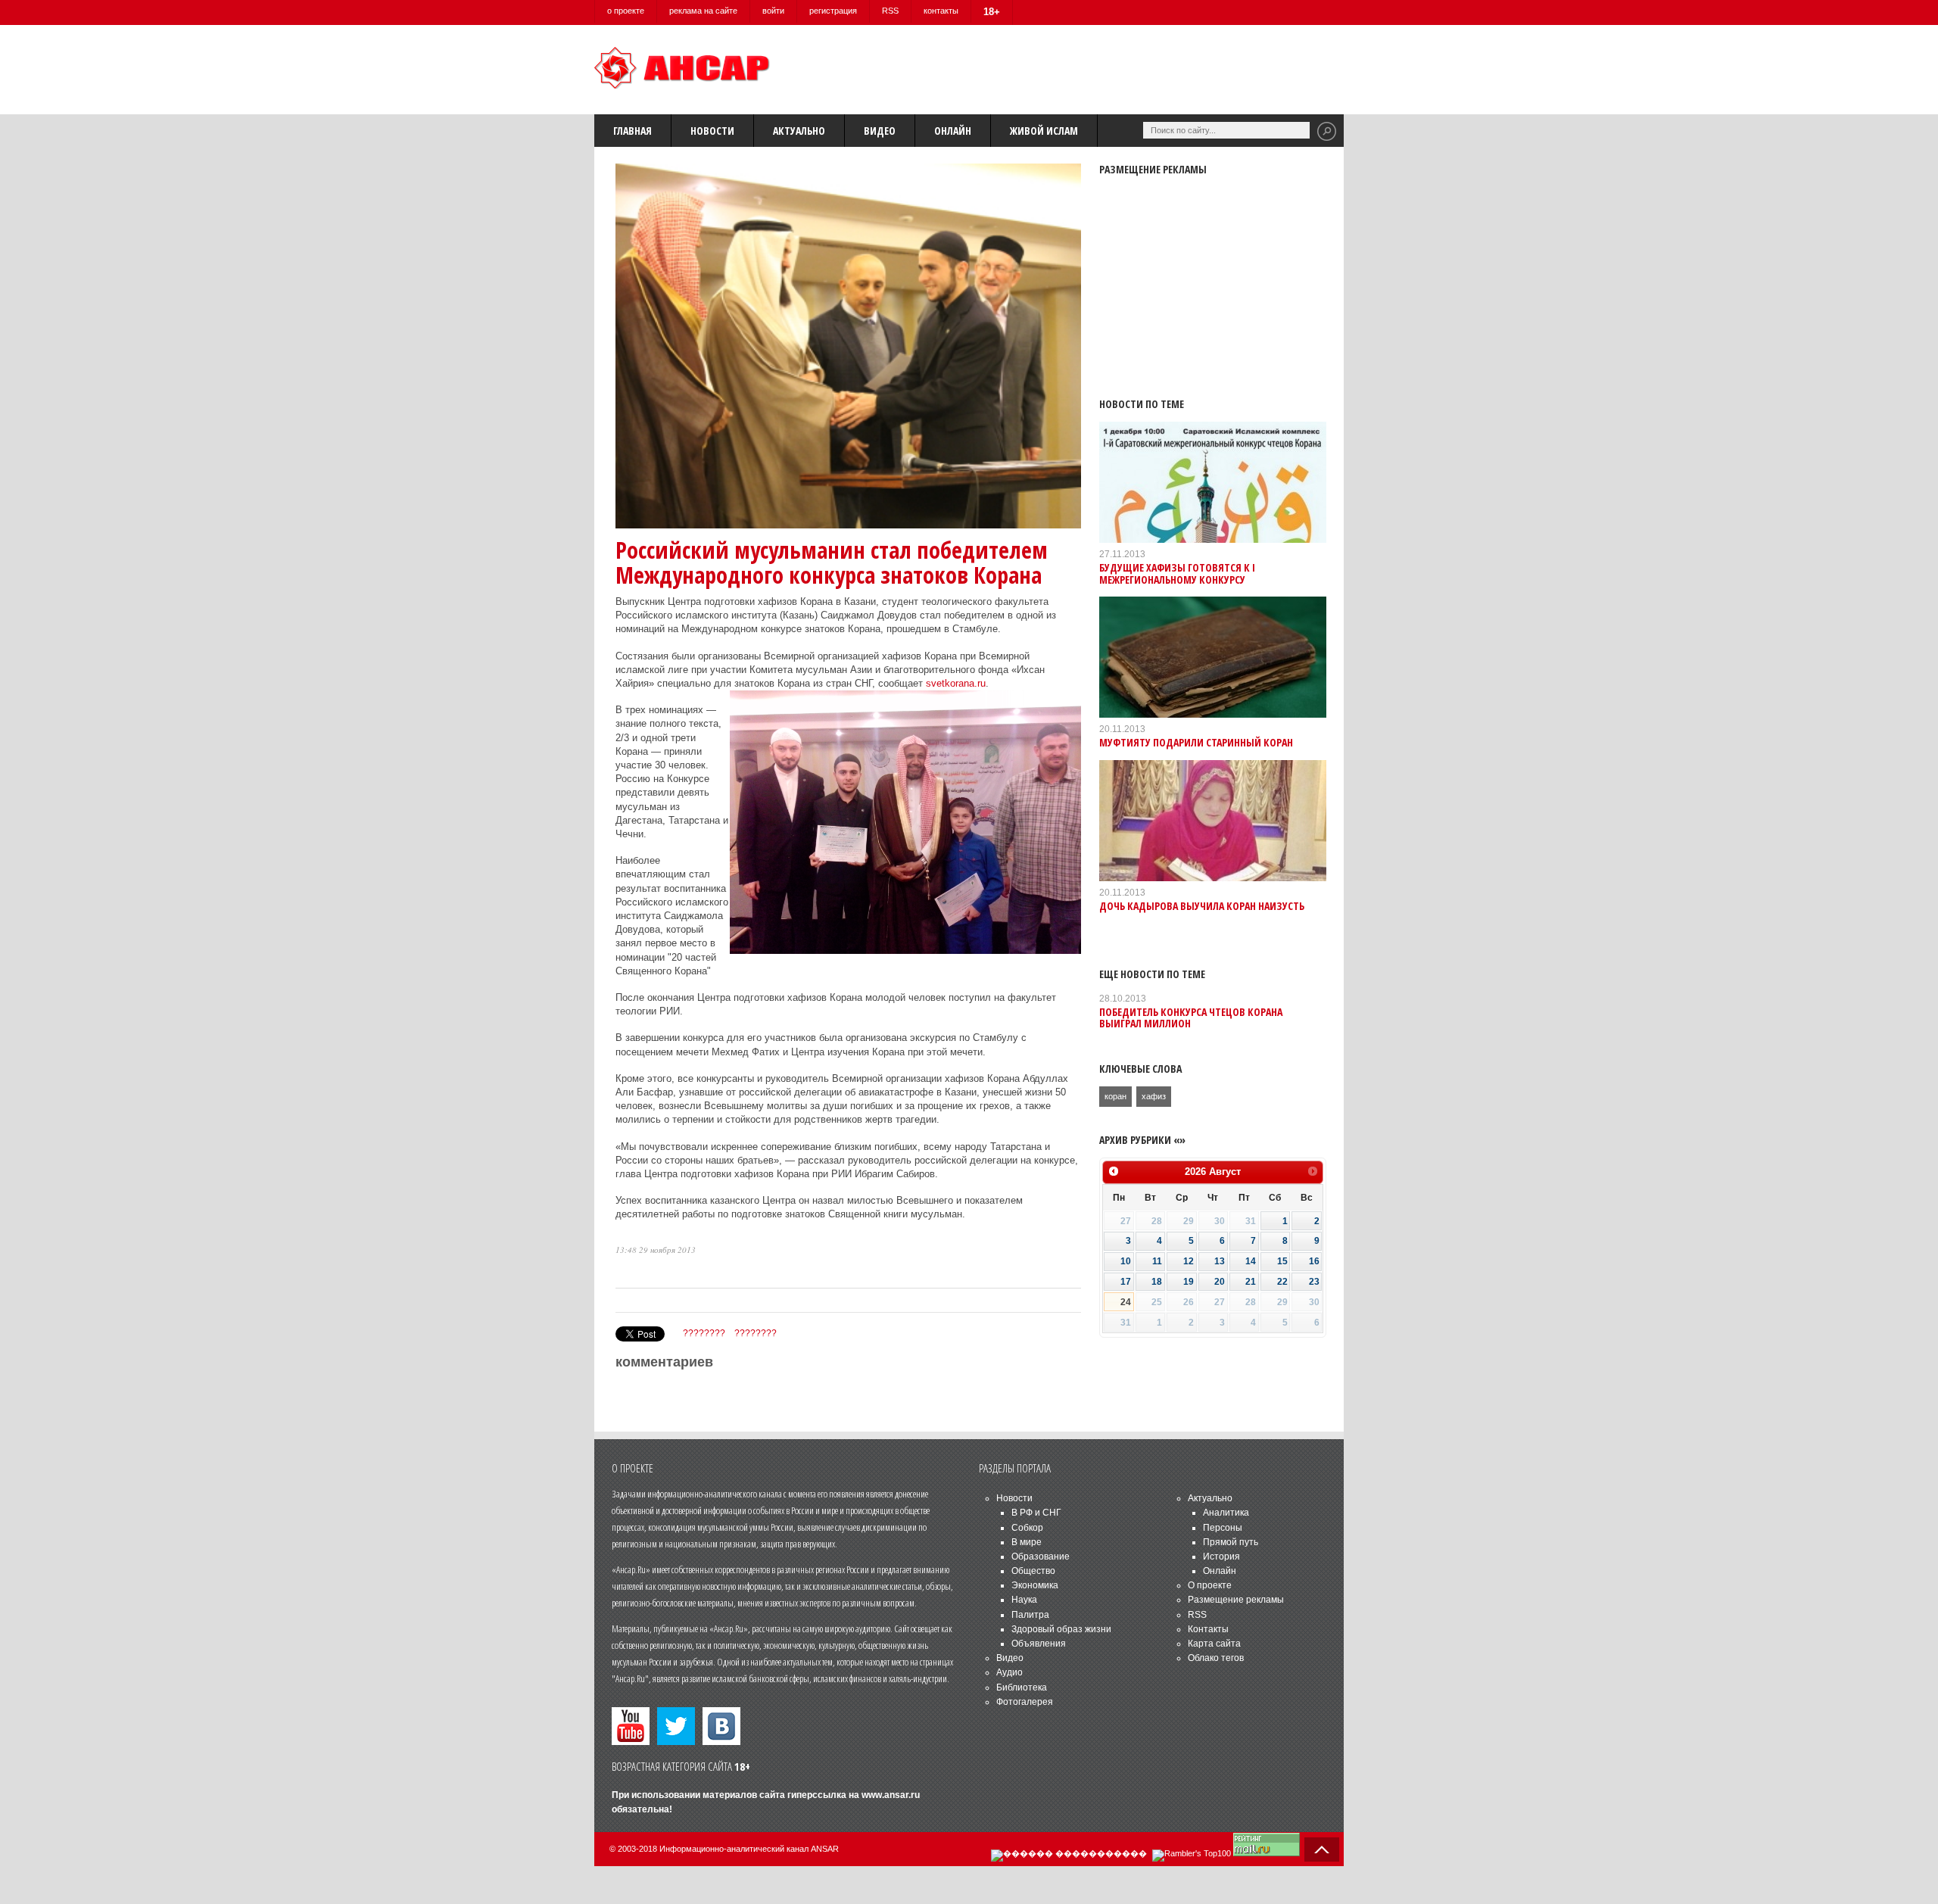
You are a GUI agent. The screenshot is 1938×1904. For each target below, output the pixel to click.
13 (1220, 1261)
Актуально (799, 131)
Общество (1033, 1571)
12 (1189, 1261)
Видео (880, 131)
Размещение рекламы (1236, 1600)
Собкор (1027, 1528)
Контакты (1208, 1629)
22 (1282, 1282)
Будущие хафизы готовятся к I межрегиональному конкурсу (1177, 573)
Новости (712, 131)
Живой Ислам (1044, 131)
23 (1314, 1282)
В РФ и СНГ (1036, 1513)
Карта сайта (1214, 1644)
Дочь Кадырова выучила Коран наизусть (1202, 906)
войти (773, 11)
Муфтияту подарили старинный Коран (1196, 742)
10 (1126, 1261)
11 (1157, 1261)
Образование (1041, 1557)
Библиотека (1022, 1687)
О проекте (1210, 1585)
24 (1126, 1302)
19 (1189, 1282)
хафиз (1154, 1096)
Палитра (1030, 1615)
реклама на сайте (703, 11)
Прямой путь (1231, 1542)
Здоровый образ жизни (1061, 1629)
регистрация (833, 11)
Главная (632, 131)
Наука (1024, 1600)
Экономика (1035, 1585)
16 (1314, 1261)
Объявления (1039, 1644)
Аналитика (1226, 1513)
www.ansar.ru (891, 1795)
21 (1251, 1282)
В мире (1027, 1542)
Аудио (1010, 1672)
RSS (890, 11)
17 (1126, 1282)
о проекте (626, 11)
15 (1282, 1261)
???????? (704, 1333)
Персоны (1223, 1528)
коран (1115, 1096)
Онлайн (953, 131)
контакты (941, 11)
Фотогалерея (1025, 1702)
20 (1220, 1282)
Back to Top (1322, 1849)
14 (1251, 1261)
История (1221, 1557)
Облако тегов (1216, 1658)
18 (1157, 1282)
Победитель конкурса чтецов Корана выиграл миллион (1191, 1017)
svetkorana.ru (956, 683)
